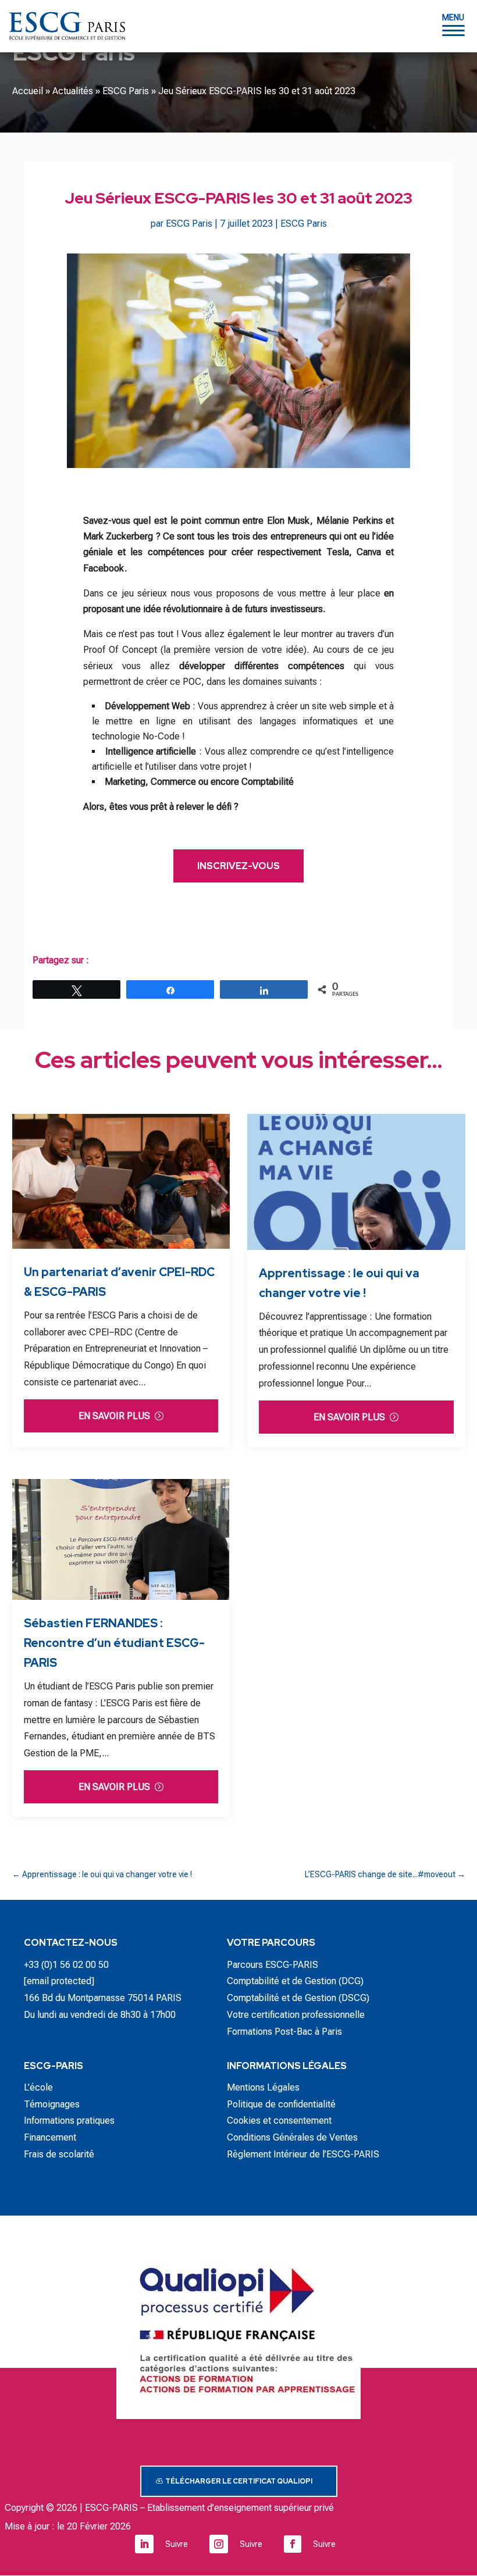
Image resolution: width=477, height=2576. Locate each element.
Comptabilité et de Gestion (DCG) (295, 1981)
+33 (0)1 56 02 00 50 (66, 1965)
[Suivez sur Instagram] (219, 2544)
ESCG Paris (126, 91)
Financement (50, 2137)
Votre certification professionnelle (296, 2015)
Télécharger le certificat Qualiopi (239, 2481)
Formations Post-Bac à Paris (284, 2032)
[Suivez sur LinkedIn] (144, 2544)
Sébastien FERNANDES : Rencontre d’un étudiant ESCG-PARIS (114, 1643)
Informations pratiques (69, 2121)
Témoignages (52, 2104)
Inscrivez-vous (238, 866)
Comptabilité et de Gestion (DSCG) (298, 1998)
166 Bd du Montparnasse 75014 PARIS (103, 1998)
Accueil (28, 91)
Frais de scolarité (59, 2154)
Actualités (73, 91)
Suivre (177, 2544)
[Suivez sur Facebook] (293, 2544)
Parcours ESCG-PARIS (273, 1965)
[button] (453, 25)
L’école (38, 2087)
